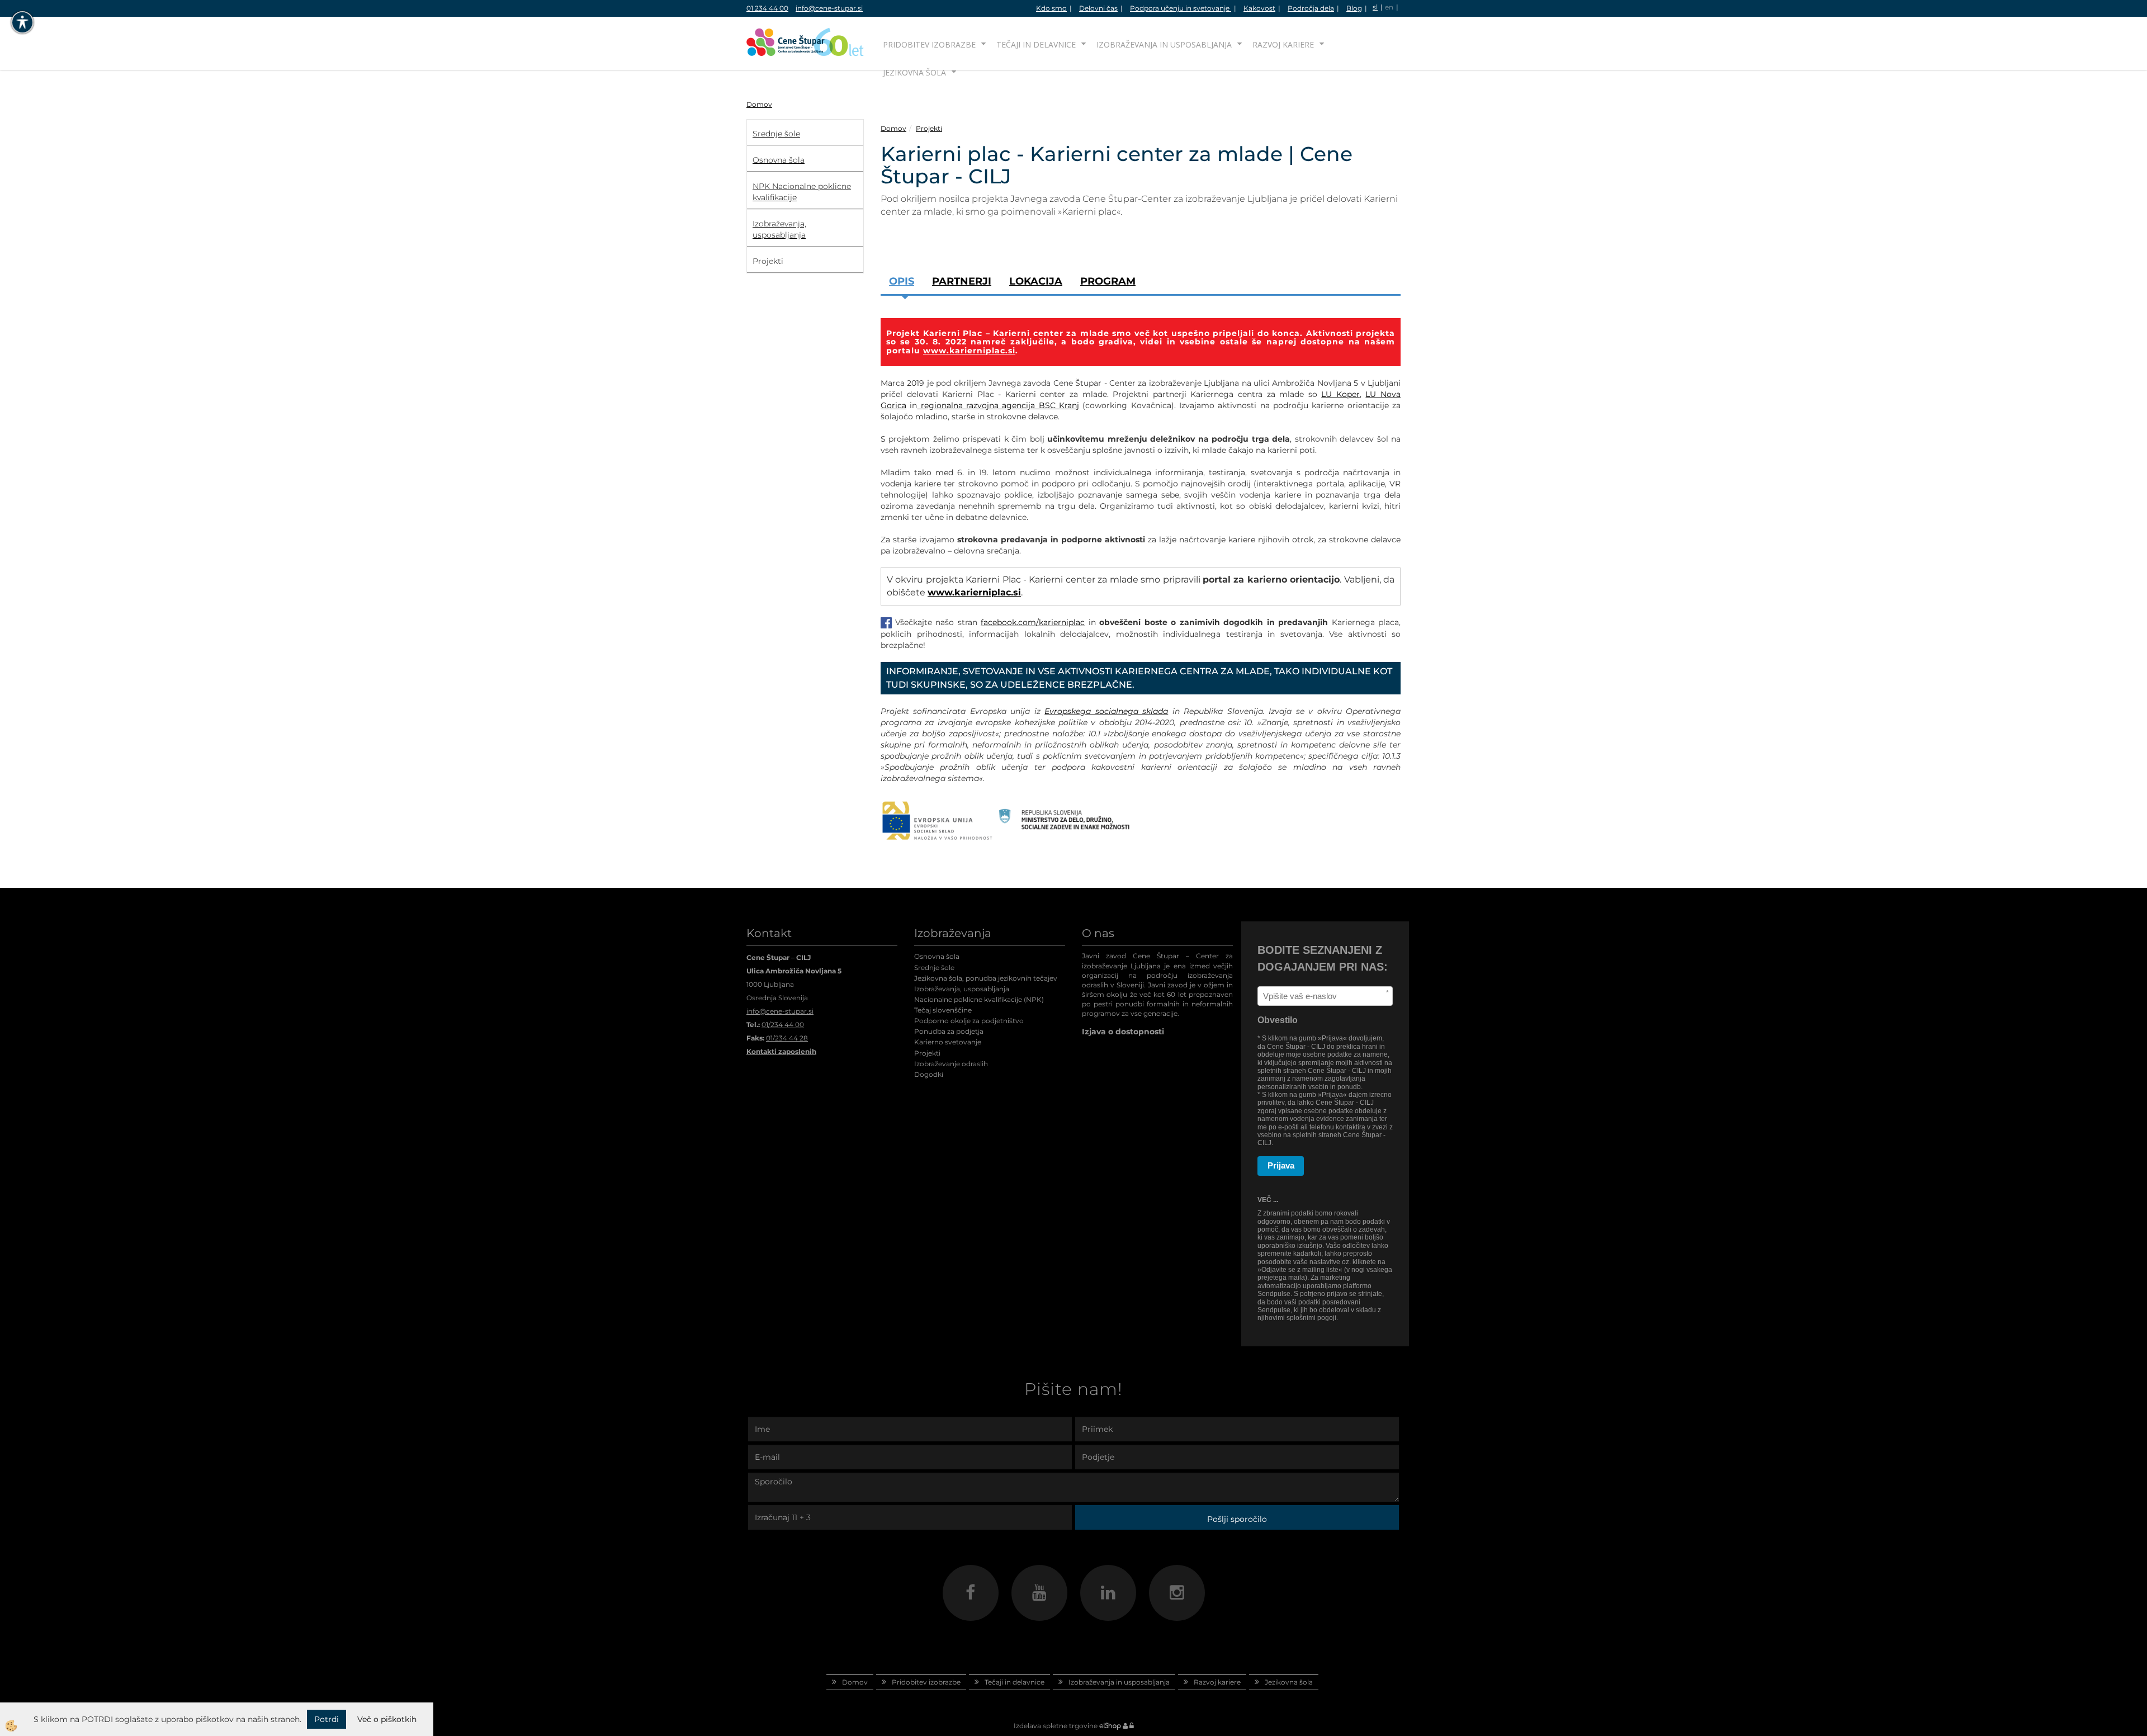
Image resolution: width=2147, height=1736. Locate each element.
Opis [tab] (902, 281)
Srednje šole (934, 968)
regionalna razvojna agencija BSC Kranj (998, 405)
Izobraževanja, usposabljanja (962, 989)
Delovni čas (1098, 8)
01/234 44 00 (783, 1025)
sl (1375, 7)
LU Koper (1340, 394)
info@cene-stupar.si (829, 8)
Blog (1354, 8)
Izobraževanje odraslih (951, 1064)
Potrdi (327, 1719)
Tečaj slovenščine (943, 1010)
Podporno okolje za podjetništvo (969, 1021)
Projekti (929, 128)
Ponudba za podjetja (949, 1031)
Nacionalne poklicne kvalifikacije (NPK (978, 999)
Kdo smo (1051, 8)
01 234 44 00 (767, 8)
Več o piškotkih (387, 1719)
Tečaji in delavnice (1036, 44)
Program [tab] (1108, 281)
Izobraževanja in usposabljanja (1164, 44)
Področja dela (1311, 8)
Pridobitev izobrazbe (929, 44)
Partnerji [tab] (962, 281)
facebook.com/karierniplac (1033, 622)
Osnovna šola (937, 956)
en (1389, 7)
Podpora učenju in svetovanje (1181, 8)
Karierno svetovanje (948, 1042)
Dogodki (929, 1074)
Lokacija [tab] (1036, 281)
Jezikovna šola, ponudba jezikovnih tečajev (986, 978)
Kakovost (1259, 8)
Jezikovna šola (914, 72)
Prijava (1281, 1165)
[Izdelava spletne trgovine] (1110, 1726)
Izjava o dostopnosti (1123, 1032)
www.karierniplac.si (969, 351)
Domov (759, 104)
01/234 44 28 (787, 1038)
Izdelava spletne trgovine (1056, 1726)
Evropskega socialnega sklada (1106, 711)
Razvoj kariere (1283, 44)
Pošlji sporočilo (1237, 1519)
